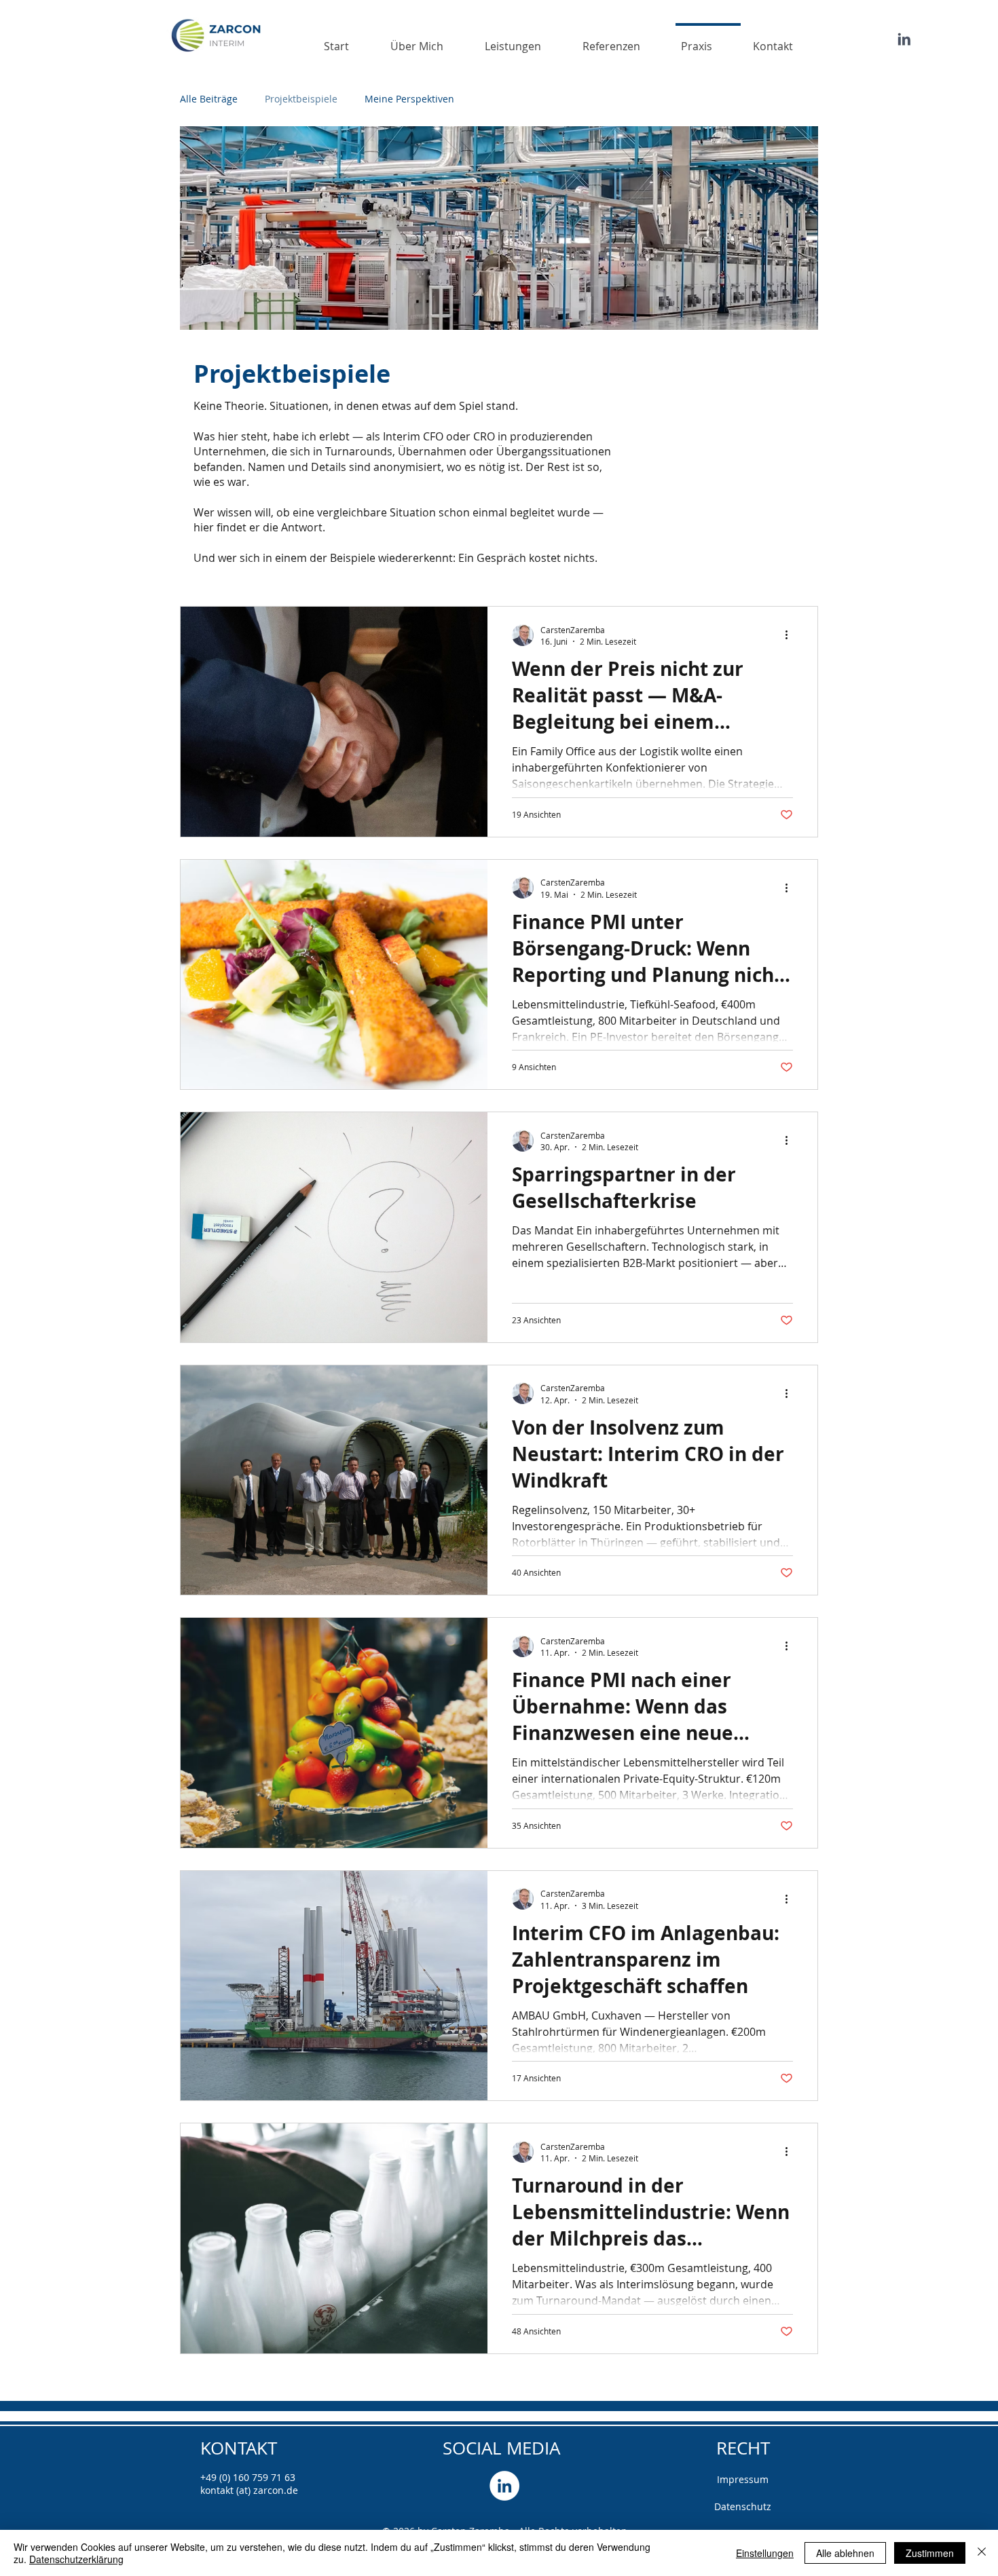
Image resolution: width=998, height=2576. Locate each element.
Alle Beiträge (209, 99)
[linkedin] (504, 2486)
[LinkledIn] (904, 39)
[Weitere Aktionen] (791, 635)
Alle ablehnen (845, 2553)
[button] (525, 40)
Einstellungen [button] (765, 2553)
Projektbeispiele (301, 99)
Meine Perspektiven (409, 99)
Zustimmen (930, 2553)
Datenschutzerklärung (76, 2559)
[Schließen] (982, 2553)
